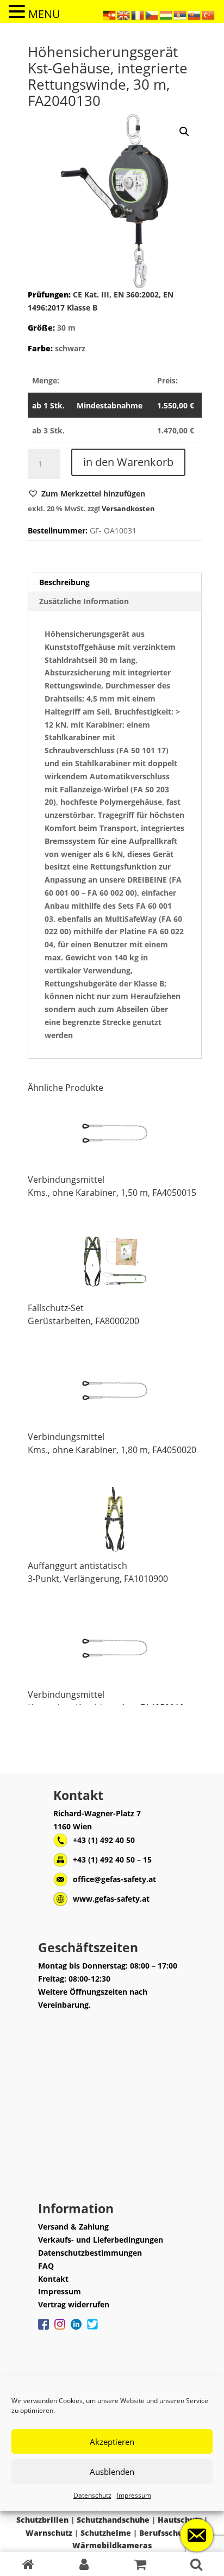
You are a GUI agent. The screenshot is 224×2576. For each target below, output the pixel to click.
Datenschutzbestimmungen (90, 2253)
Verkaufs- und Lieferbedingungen (101, 2240)
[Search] (196, 2564)
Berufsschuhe (166, 2533)
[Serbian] (181, 14)
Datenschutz (92, 2495)
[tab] (115, 583)
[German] (110, 14)
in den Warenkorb (128, 462)
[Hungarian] (166, 14)
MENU (44, 14)
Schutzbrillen (42, 2520)
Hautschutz (180, 2520)
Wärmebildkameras (112, 2545)
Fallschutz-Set (56, 1308)
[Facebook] (43, 2330)
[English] (124, 14)
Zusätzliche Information (84, 601)
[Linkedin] (76, 2330)
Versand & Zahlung (73, 2227)
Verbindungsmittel (66, 1180)
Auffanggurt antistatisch (77, 1566)
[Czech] (152, 14)
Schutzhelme (106, 2533)
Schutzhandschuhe (113, 2520)
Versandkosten (128, 509)
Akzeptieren (112, 2442)
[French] (138, 14)
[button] (86, 494)
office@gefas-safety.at (114, 1879)
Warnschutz (49, 2533)
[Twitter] (92, 2330)
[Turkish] (209, 14)
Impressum (134, 2495)
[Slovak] (195, 14)
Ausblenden (112, 2472)
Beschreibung (64, 582)
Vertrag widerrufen (74, 2304)
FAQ (46, 2266)
